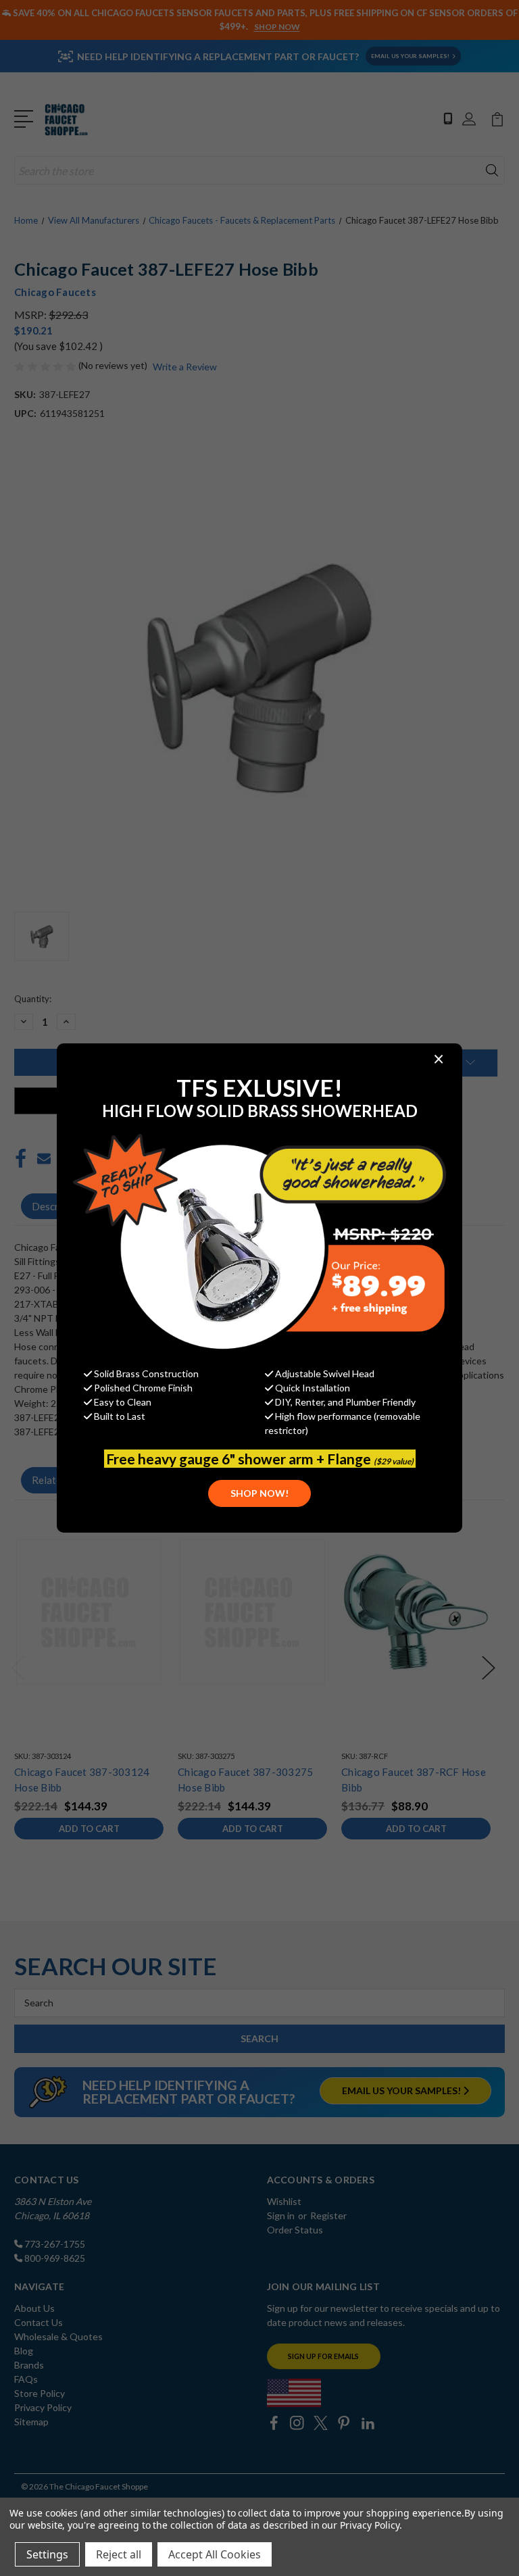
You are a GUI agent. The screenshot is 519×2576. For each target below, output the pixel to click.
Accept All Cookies (215, 2554)
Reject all (119, 2554)
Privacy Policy (369, 2525)
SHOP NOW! (259, 1493)
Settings (47, 2554)
